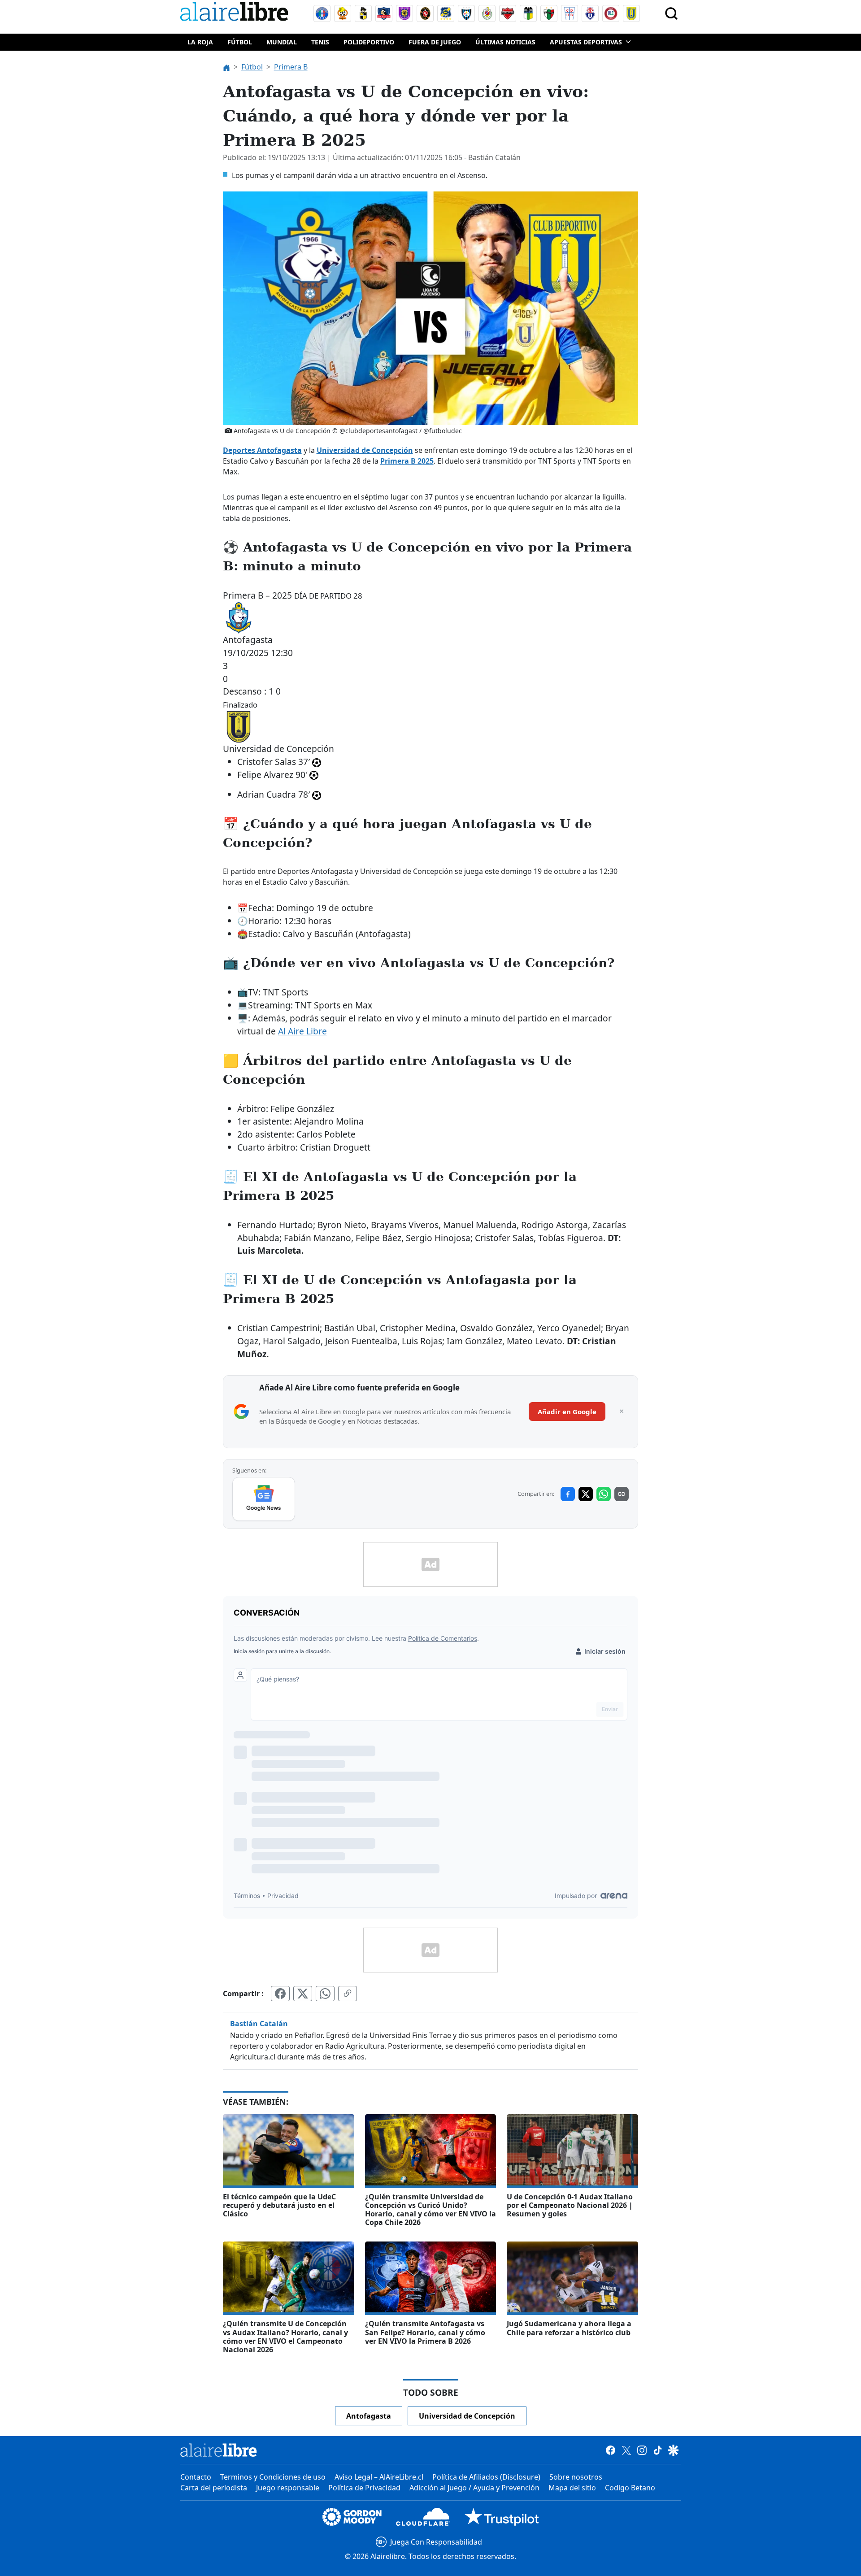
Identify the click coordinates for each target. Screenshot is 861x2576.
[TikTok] (658, 2450)
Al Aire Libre (302, 1031)
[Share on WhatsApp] (604, 1494)
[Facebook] (611, 2450)
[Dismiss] (622, 1412)
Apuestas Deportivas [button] (586, 42)
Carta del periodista (214, 2488)
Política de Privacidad (364, 2488)
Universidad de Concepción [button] (467, 2416)
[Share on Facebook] (568, 1494)
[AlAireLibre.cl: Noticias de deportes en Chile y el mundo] (219, 2450)
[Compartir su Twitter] (303, 1994)
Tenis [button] (320, 42)
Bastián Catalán (259, 2024)
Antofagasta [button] (369, 2416)
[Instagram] (642, 2450)
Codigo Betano (630, 2488)
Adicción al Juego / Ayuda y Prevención (474, 2488)
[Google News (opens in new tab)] (264, 1499)
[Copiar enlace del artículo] (348, 1994)
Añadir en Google (567, 1412)
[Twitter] (626, 2450)
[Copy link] (622, 1494)
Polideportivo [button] (369, 42)
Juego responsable (288, 2488)
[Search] (671, 13)
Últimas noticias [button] (505, 42)
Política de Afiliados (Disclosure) (486, 2477)
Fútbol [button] (240, 42)
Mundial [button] (282, 42)
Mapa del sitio (572, 2488)
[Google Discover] (673, 2450)
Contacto (196, 2477)
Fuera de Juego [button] (435, 42)
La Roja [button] (200, 42)
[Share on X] (586, 1494)
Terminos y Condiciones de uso (273, 2477)
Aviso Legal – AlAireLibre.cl (379, 2477)
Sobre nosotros (576, 2477)
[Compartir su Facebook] (280, 1994)
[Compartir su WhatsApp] (325, 1994)
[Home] (236, 13)
